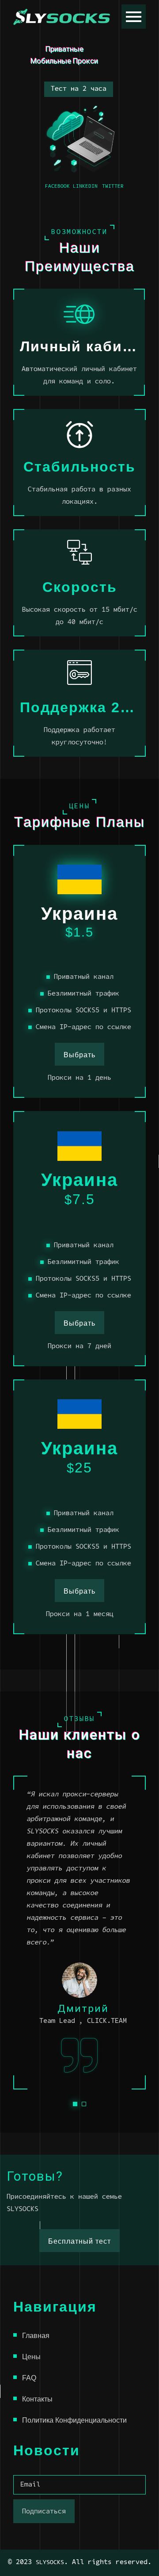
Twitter (113, 186)
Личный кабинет (79, 346)
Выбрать (79, 1055)
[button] (75, 2104)
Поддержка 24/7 (79, 707)
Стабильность (79, 467)
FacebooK (57, 186)
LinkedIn (85, 186)
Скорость (80, 587)
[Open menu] (134, 17)
